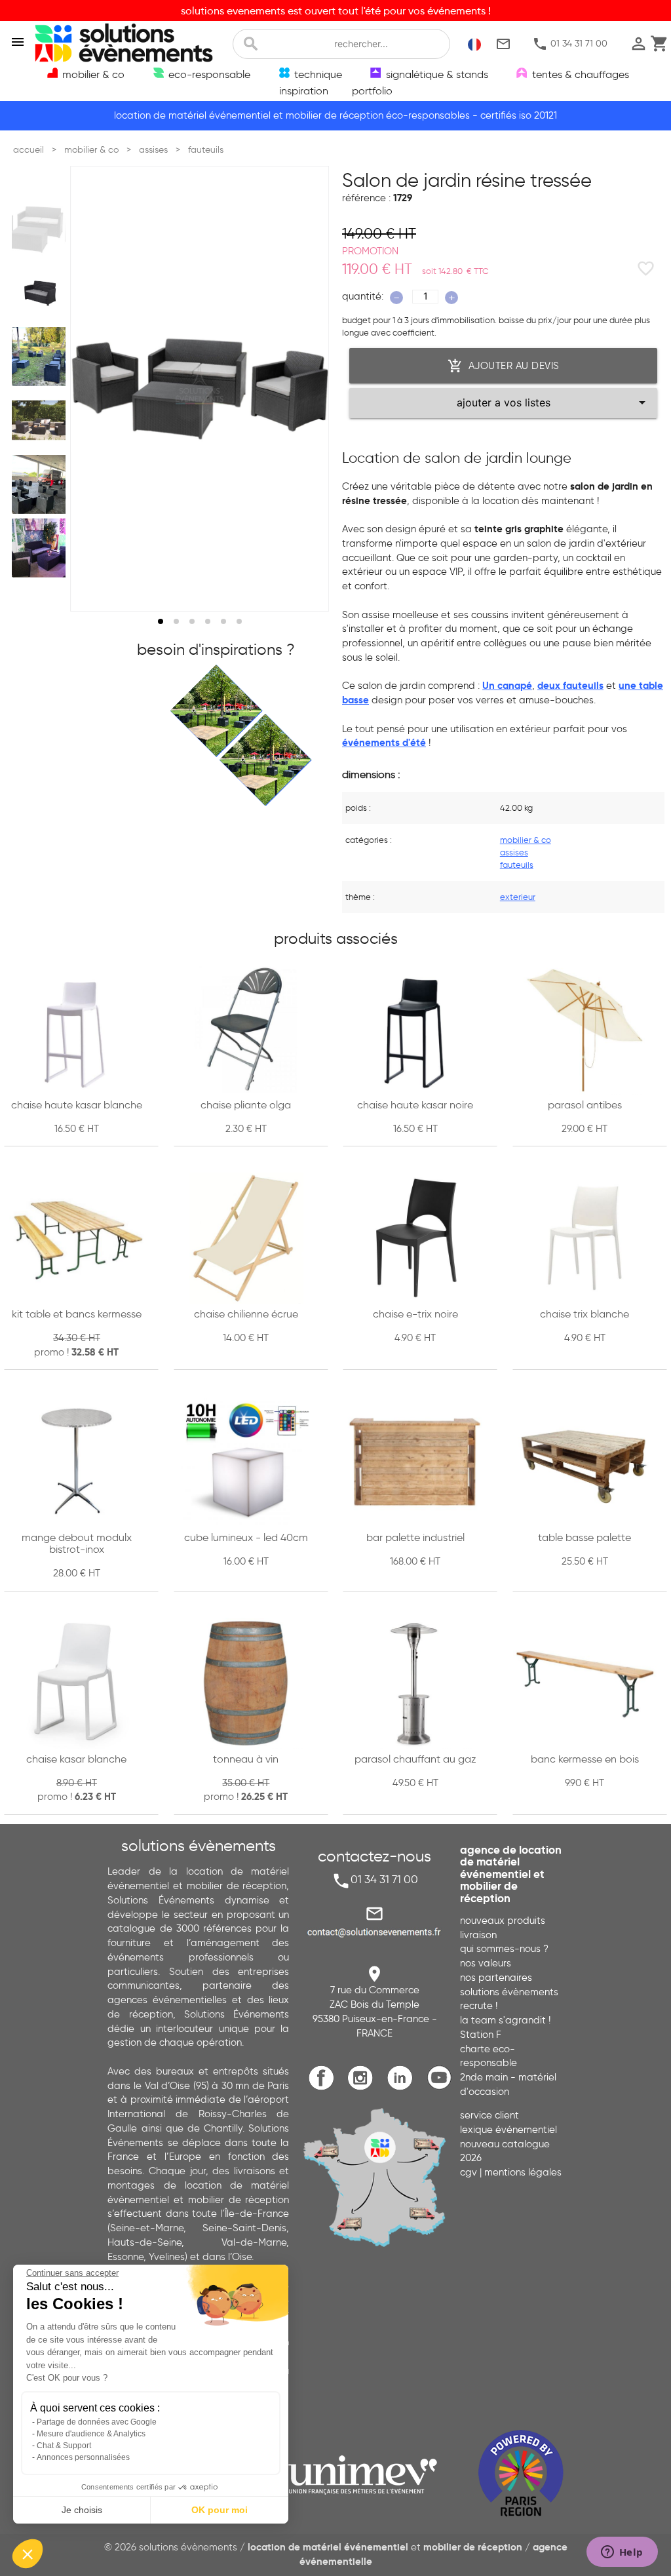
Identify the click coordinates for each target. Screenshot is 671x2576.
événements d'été (384, 743)
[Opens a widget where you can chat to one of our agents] (622, 2553)
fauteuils (517, 865)
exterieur (518, 897)
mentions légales (523, 2172)
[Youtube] (442, 2087)
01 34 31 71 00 (570, 44)
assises (514, 852)
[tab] (161, 621)
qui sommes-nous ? (504, 1949)
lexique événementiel (508, 2130)
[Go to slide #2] (41, 293)
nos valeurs (486, 1963)
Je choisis (82, 2510)
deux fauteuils (570, 686)
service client (489, 2115)
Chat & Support (64, 2446)
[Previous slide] (92, 389)
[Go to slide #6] (41, 548)
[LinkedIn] (403, 2087)
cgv (469, 2172)
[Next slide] (307, 389)
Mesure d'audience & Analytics (91, 2434)
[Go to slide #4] (41, 420)
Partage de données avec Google (97, 2422)
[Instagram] (364, 2087)
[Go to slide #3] (41, 357)
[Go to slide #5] (41, 484)
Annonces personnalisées (83, 2457)
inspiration (304, 90)
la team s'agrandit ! (505, 2020)
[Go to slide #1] (41, 229)
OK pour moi (220, 2510)
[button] (28, 2554)
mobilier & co (526, 840)
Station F (481, 2035)
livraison (478, 1935)
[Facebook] (325, 2087)
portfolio (372, 90)
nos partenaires (496, 1978)
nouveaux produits (503, 1921)
